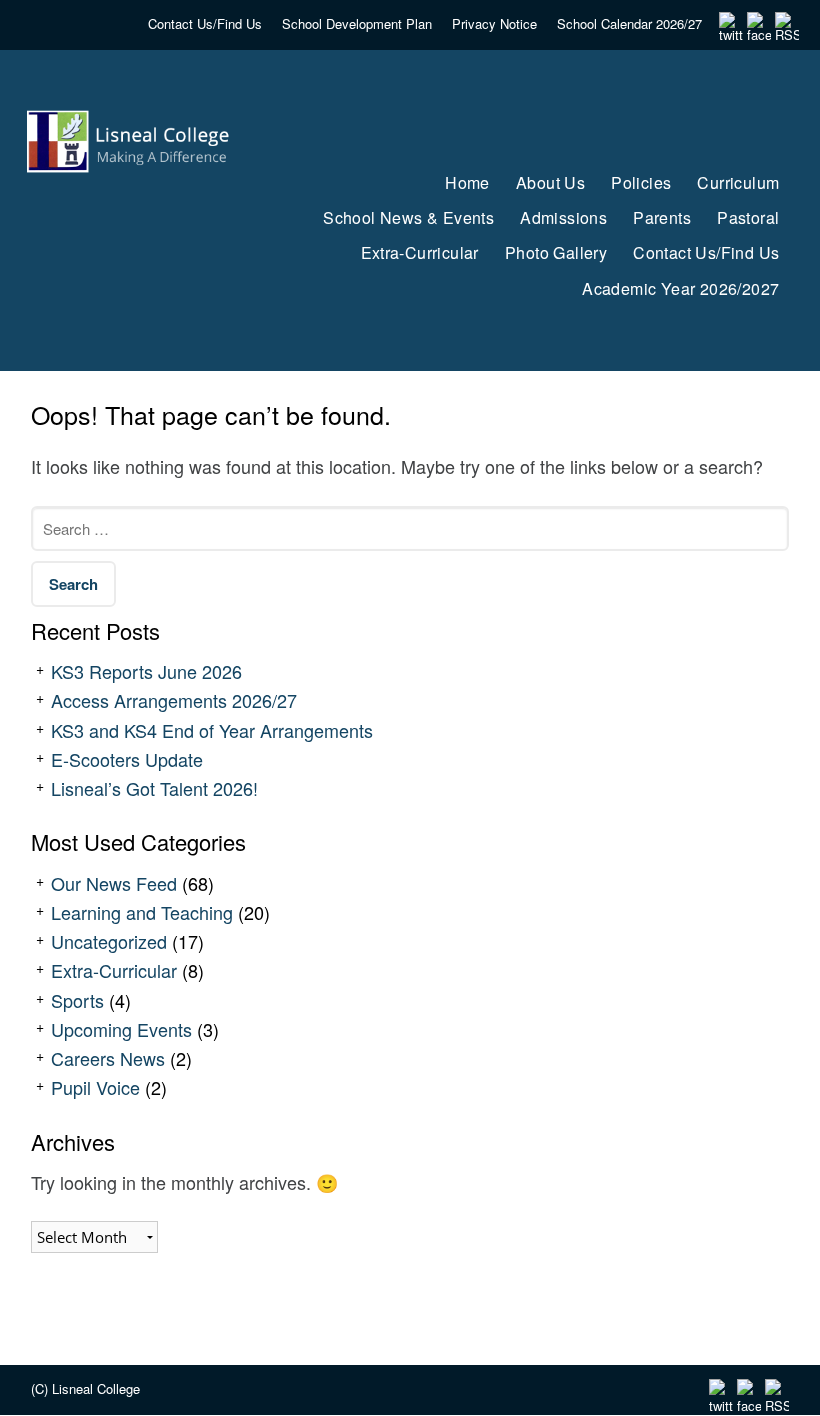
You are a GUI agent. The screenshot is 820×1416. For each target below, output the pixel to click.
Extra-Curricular (114, 970)
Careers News (108, 1058)
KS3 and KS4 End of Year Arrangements (212, 730)
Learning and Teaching (142, 912)
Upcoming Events (121, 1029)
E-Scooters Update (127, 759)
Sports (77, 1000)
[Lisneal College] (132, 207)
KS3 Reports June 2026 (146, 671)
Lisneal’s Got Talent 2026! (154, 788)
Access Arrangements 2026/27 (174, 700)
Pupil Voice (95, 1087)
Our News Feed (114, 883)
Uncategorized (109, 941)
